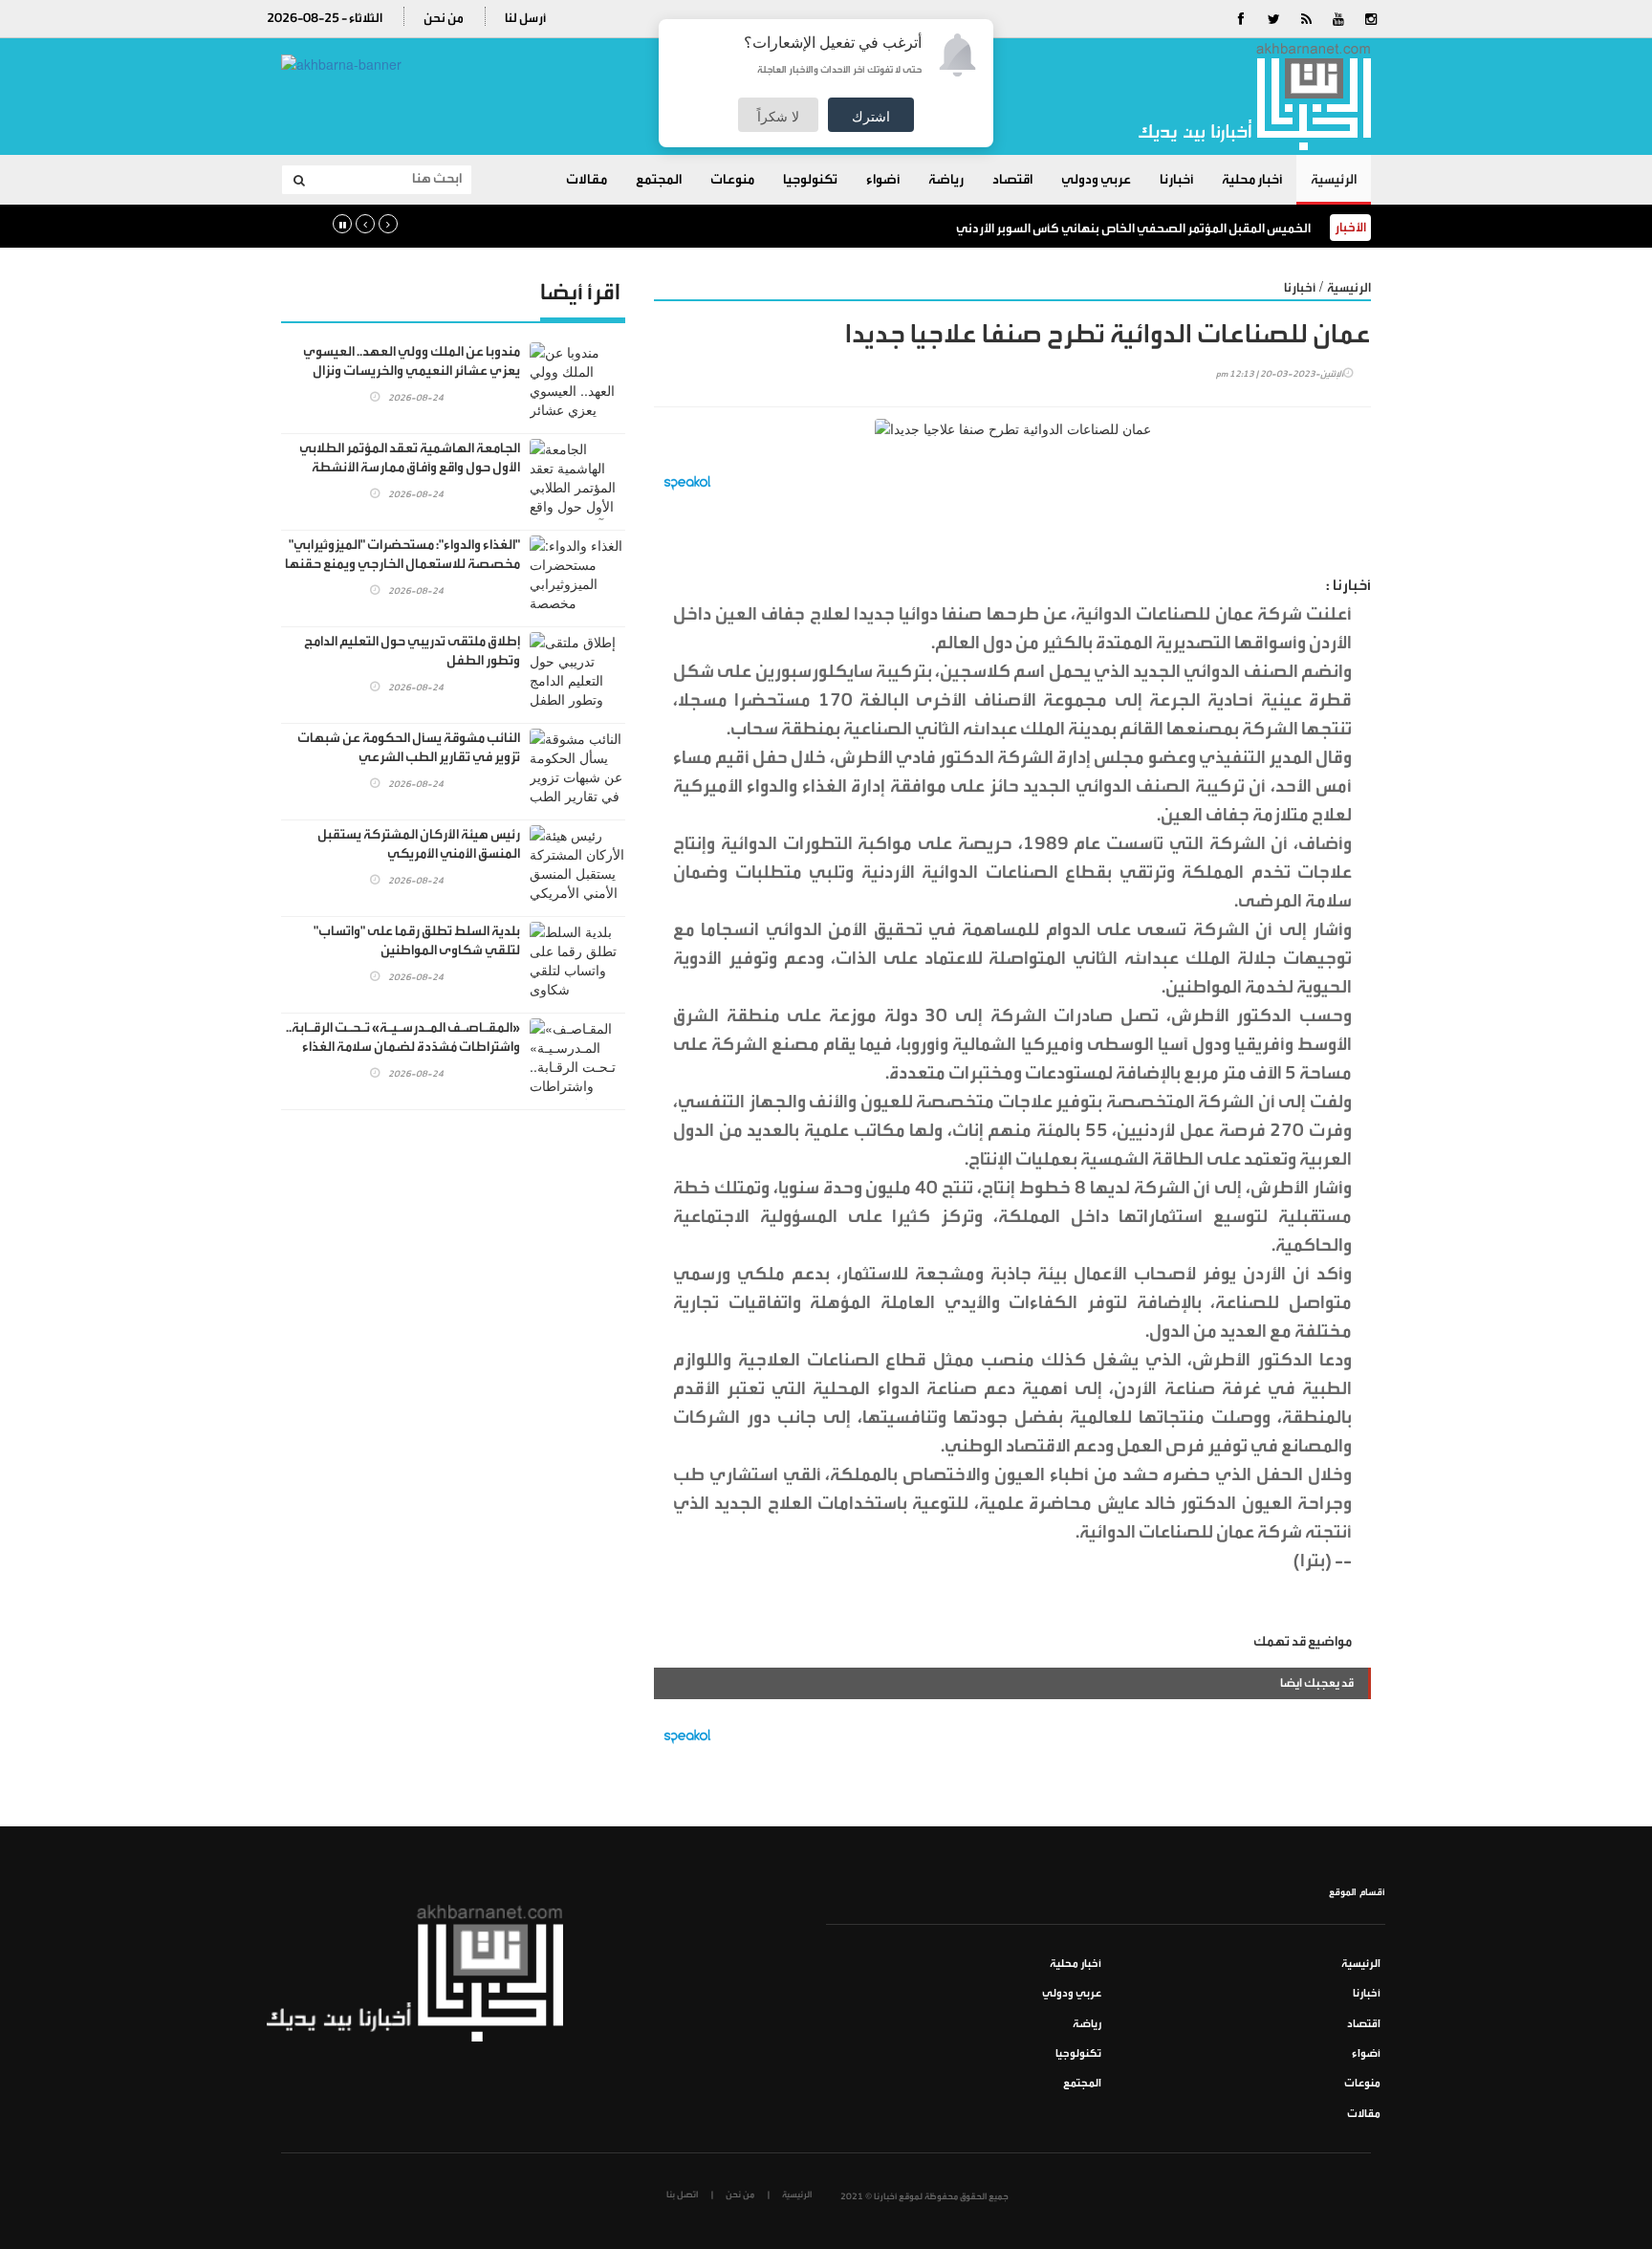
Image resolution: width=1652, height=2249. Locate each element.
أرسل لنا (525, 18)
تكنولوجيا (810, 180)
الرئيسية (1334, 180)
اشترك (871, 116)
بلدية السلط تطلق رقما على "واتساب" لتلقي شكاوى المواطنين (417, 941)
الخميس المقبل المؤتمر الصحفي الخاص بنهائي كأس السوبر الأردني (1133, 228)
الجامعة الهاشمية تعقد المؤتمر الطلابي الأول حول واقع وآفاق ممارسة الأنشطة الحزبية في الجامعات (410, 468)
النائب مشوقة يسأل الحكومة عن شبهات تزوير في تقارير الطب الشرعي (409, 748)
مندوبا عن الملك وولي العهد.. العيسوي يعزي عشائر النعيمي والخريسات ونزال (412, 361)
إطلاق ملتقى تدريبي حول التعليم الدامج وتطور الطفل (412, 651)
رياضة (946, 180)
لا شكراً (778, 116)
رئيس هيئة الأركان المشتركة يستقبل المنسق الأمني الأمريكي (419, 844)
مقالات (587, 180)
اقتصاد (1012, 180)
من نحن (444, 18)
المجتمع (659, 180)
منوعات (732, 180)
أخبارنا (1176, 180)
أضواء (883, 180)
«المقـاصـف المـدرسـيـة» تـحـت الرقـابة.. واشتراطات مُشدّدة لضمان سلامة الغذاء (403, 1037)
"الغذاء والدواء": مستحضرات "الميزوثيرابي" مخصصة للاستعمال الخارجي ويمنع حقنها (402, 555)
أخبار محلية (1252, 180)
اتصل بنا (682, 2194)
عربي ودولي (1096, 180)
